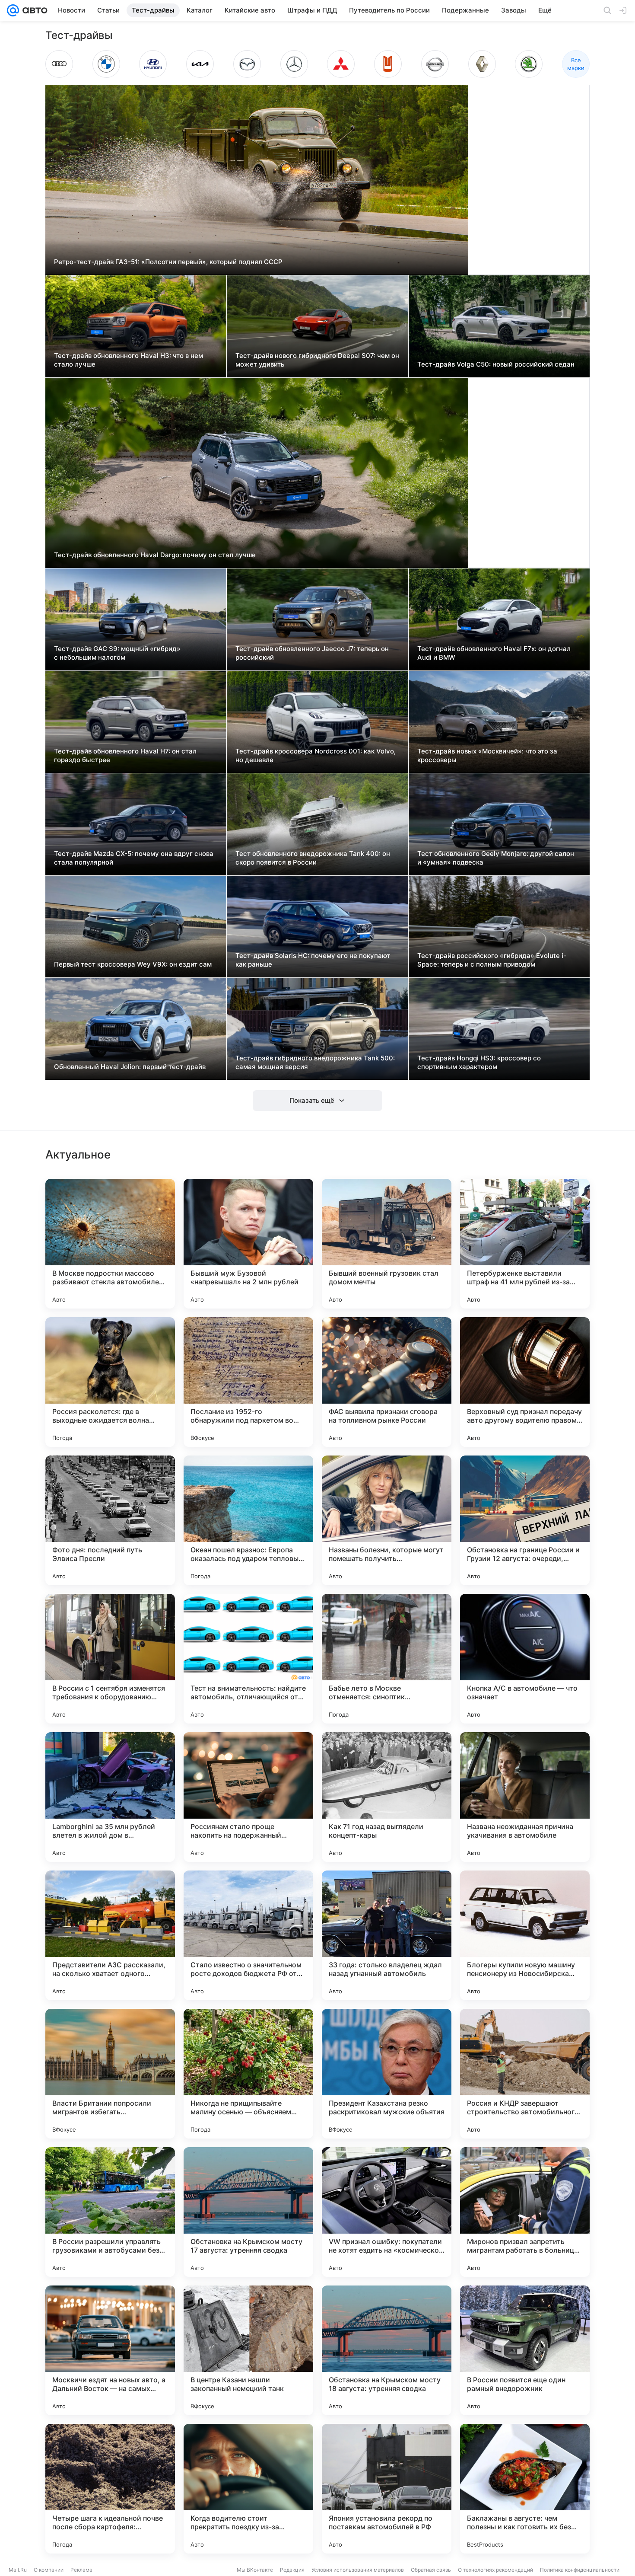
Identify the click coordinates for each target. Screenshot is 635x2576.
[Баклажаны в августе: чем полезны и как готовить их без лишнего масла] (525, 2489)
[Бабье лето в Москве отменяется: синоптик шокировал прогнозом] (387, 1659)
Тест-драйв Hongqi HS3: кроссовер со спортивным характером (479, 1062)
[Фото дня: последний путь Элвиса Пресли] (110, 1520)
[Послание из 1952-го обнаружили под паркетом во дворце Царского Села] (248, 1382)
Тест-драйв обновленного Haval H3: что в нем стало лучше (129, 360)
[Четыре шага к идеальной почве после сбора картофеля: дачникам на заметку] (110, 2489)
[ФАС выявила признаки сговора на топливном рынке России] (387, 1382)
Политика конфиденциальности (580, 2570)
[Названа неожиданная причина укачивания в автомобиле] (525, 1797)
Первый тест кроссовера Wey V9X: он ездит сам (133, 964)
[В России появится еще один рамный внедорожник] (525, 2350)
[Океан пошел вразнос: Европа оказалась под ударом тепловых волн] (248, 1520)
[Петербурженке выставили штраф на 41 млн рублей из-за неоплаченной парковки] (525, 1244)
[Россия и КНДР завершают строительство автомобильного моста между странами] (525, 2074)
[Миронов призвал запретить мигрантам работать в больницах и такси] (525, 2212)
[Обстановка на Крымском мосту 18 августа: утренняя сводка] (387, 2350)
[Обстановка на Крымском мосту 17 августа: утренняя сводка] (248, 2212)
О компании (49, 2570)
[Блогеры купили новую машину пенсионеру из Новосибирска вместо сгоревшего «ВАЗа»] (525, 1935)
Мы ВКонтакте (255, 2570)
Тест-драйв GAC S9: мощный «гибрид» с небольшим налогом (117, 653)
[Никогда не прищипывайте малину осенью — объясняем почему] (248, 2074)
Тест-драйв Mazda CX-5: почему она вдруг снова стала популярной (134, 858)
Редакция (292, 2570)
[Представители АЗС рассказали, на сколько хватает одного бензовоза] (110, 1935)
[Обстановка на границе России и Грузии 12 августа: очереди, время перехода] (525, 1520)
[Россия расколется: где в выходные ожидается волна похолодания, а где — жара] (110, 1382)
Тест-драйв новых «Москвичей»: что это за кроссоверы (487, 755)
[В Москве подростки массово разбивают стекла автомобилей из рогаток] (110, 1244)
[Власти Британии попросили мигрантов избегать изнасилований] (110, 2074)
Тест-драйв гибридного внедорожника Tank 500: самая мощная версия (315, 1062)
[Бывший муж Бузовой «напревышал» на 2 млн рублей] (248, 1244)
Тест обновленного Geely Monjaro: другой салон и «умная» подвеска (496, 858)
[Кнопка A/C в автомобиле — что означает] (525, 1659)
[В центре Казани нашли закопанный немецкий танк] (248, 2350)
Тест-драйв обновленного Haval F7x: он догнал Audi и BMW (494, 653)
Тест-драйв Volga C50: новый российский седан (496, 364)
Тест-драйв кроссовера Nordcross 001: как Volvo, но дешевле (316, 755)
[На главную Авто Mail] (33, 10)
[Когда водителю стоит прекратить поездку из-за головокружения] (248, 2489)
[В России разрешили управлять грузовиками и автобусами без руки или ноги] (110, 2212)
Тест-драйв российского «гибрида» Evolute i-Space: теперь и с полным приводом (492, 960)
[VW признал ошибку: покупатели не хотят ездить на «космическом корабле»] (387, 2212)
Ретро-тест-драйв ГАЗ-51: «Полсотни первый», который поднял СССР (168, 262)
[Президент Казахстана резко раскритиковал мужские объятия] (387, 2074)
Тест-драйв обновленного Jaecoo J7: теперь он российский (312, 653)
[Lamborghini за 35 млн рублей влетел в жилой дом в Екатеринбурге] (110, 1797)
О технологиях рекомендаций (495, 2570)
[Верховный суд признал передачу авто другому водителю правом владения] (525, 1382)
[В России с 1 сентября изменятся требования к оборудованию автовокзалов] (110, 1659)
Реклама (81, 2570)
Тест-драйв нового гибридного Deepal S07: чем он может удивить (317, 360)
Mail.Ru (18, 2570)
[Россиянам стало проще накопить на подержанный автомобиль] (248, 1797)
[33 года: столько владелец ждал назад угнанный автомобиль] (387, 1935)
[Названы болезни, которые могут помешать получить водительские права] (387, 1520)
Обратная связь (431, 2570)
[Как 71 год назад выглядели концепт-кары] (387, 1797)
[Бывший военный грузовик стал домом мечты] (387, 1244)
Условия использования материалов (358, 2570)
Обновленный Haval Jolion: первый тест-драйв (130, 1067)
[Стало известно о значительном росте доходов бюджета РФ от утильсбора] (248, 1935)
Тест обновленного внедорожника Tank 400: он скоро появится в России (313, 858)
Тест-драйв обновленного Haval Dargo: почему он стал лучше (155, 555)
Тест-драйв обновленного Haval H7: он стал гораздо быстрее (125, 755)
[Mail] (13, 10)
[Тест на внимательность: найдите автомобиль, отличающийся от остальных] (248, 1659)
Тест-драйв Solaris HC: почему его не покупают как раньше (313, 960)
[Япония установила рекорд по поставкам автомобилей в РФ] (387, 2489)
